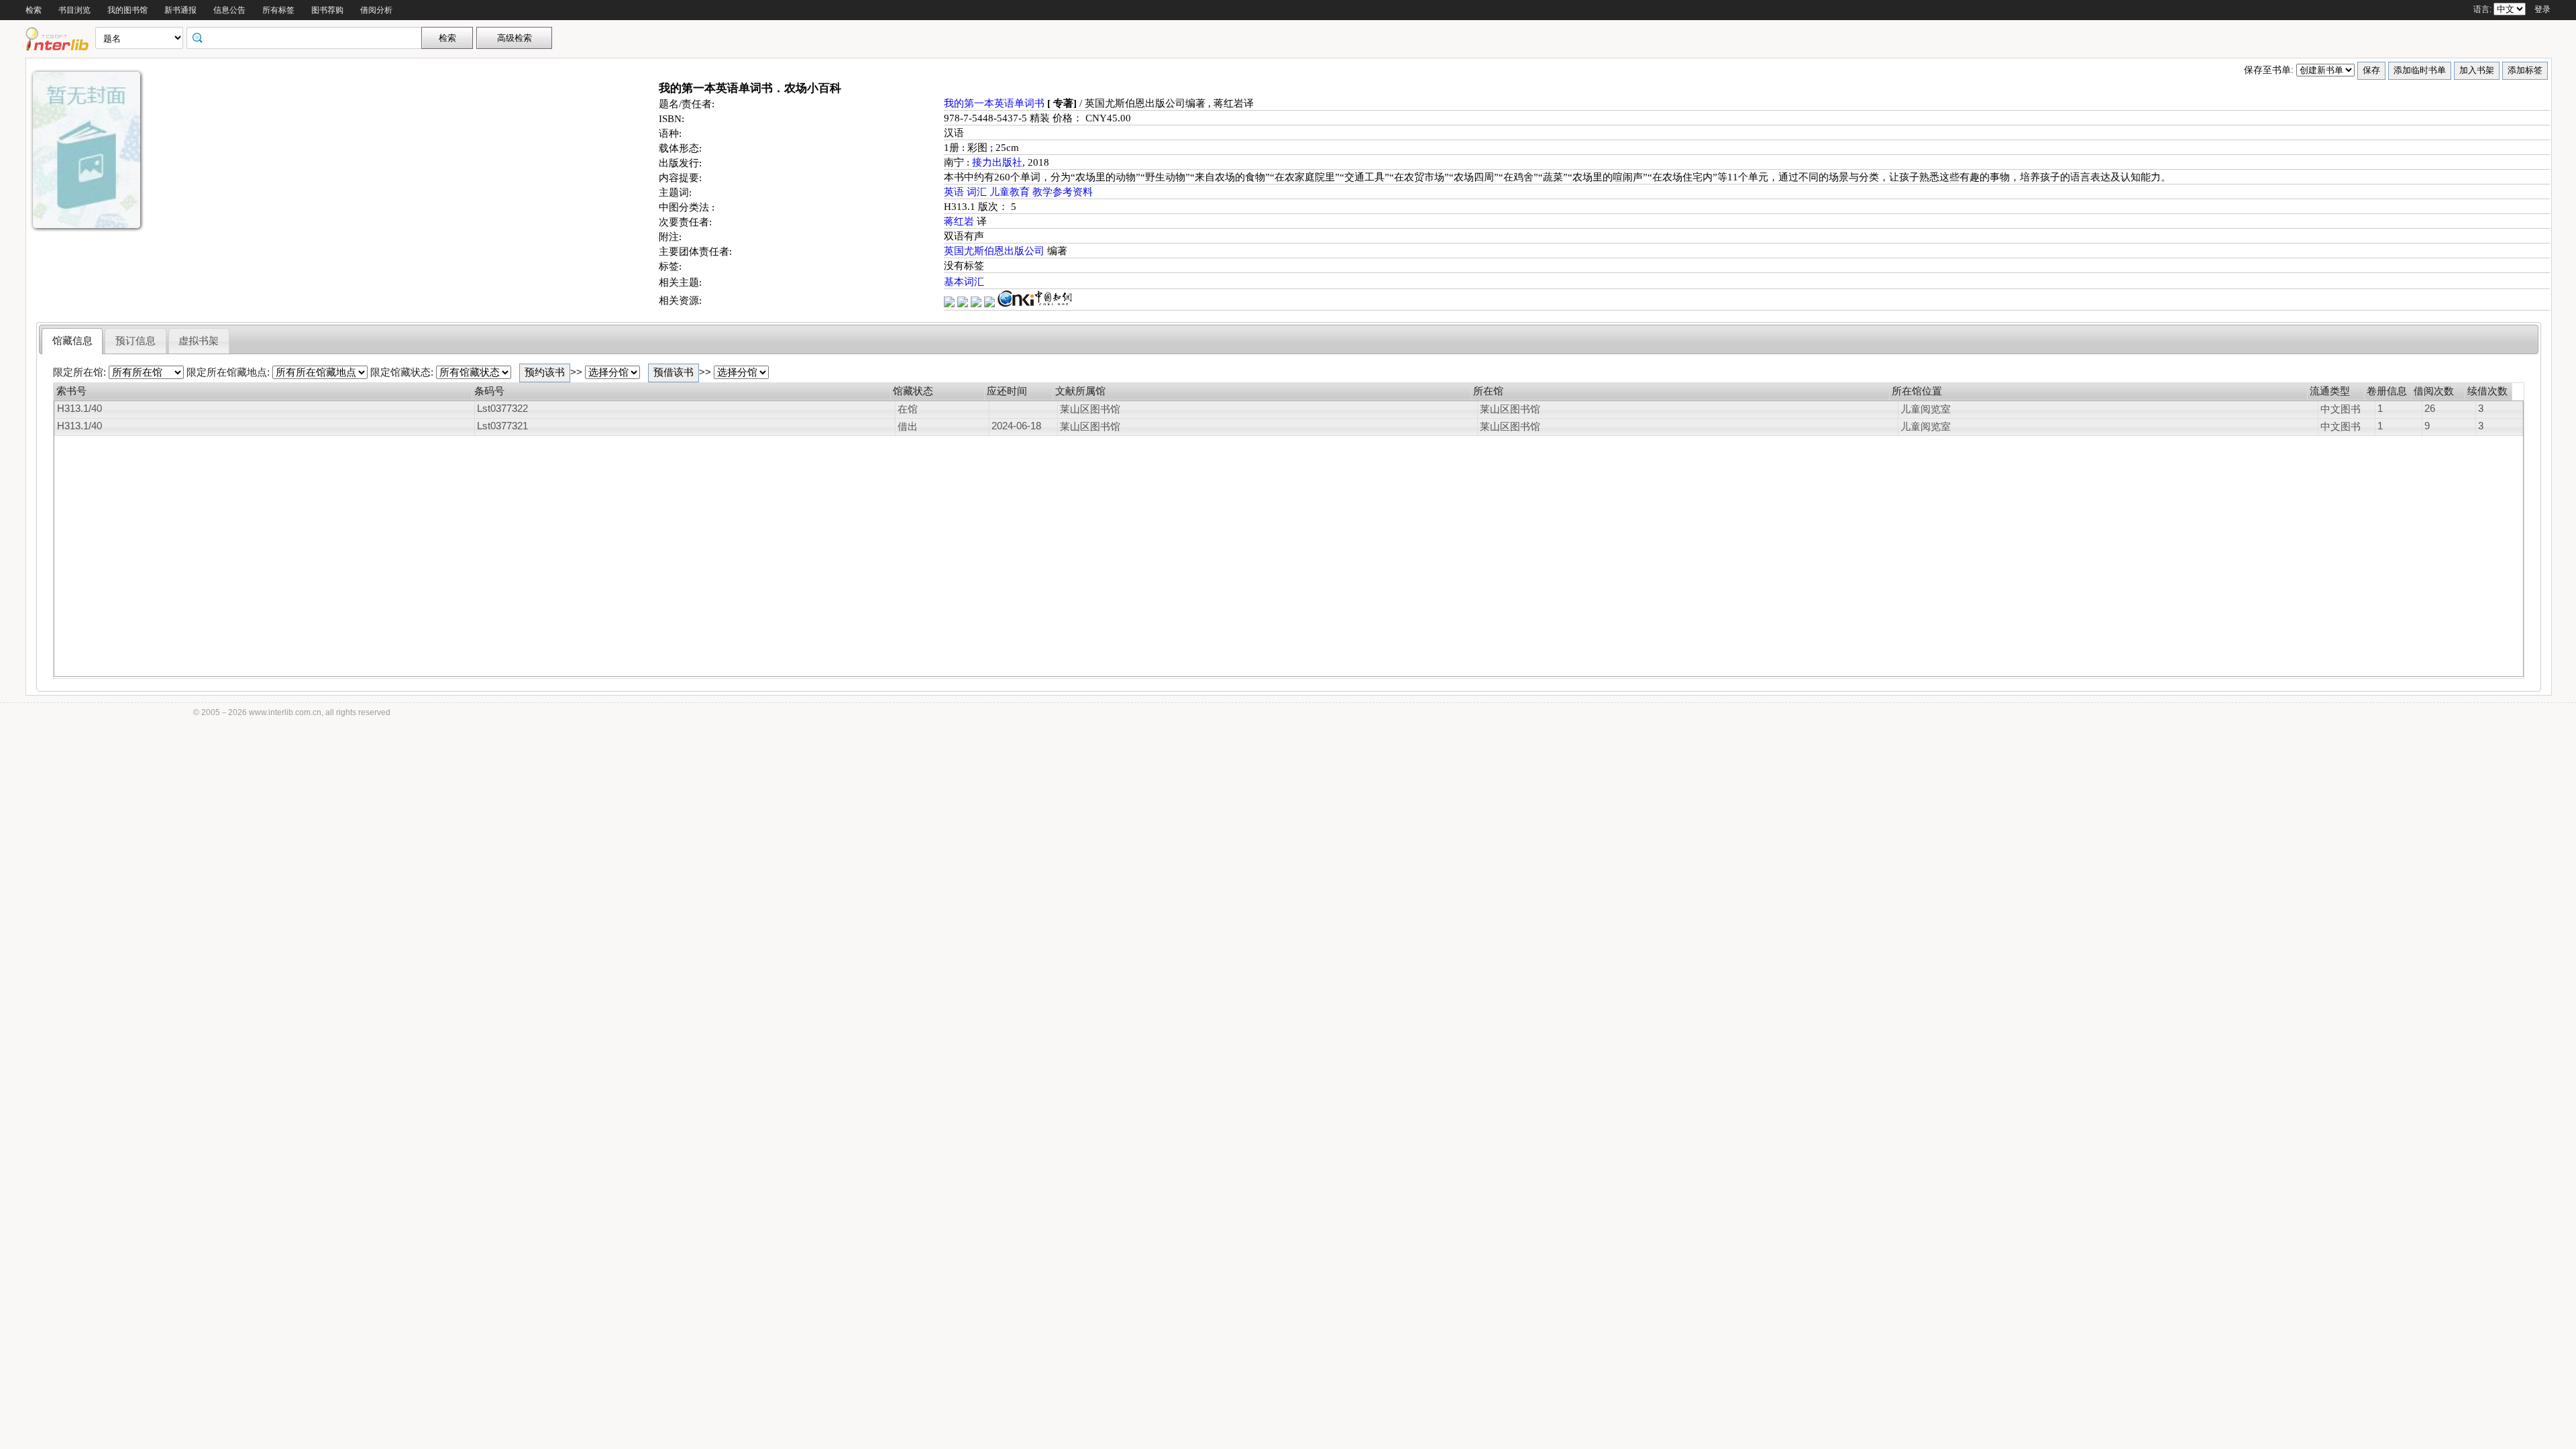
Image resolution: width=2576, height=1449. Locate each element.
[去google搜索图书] (977, 304)
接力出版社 (997, 162)
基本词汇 (964, 282)
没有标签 (964, 266)
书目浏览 (74, 10)
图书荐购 (327, 10)
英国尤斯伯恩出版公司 (996, 251)
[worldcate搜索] (951, 304)
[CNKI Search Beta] (1035, 304)
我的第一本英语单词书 (996, 103)
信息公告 (229, 10)
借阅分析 (376, 10)
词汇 (978, 192)
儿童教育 (1011, 192)
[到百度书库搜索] (991, 304)
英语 (955, 192)
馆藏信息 (72, 341)
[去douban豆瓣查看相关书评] (964, 304)
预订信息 (136, 341)
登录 (2542, 9)
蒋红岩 (960, 221)
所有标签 (278, 10)
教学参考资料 (1063, 192)
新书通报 (180, 10)
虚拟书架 (199, 341)
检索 (34, 10)
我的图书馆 (127, 10)
